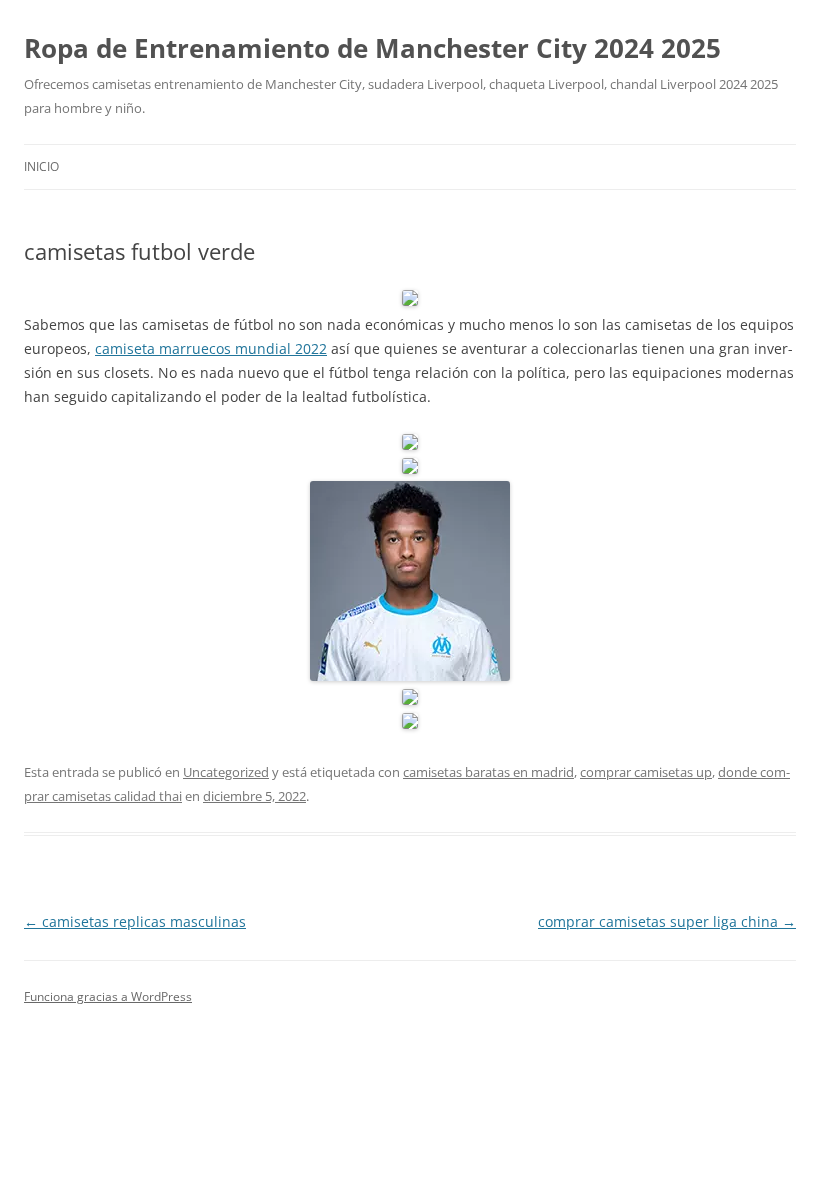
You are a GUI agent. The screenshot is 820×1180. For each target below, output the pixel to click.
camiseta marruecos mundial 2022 (211, 348)
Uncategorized (226, 772)
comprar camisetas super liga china (667, 921)
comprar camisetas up (646, 772)
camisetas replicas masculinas (135, 921)
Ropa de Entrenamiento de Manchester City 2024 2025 (372, 48)
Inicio (41, 166)
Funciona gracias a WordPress (108, 996)
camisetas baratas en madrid (488, 772)
